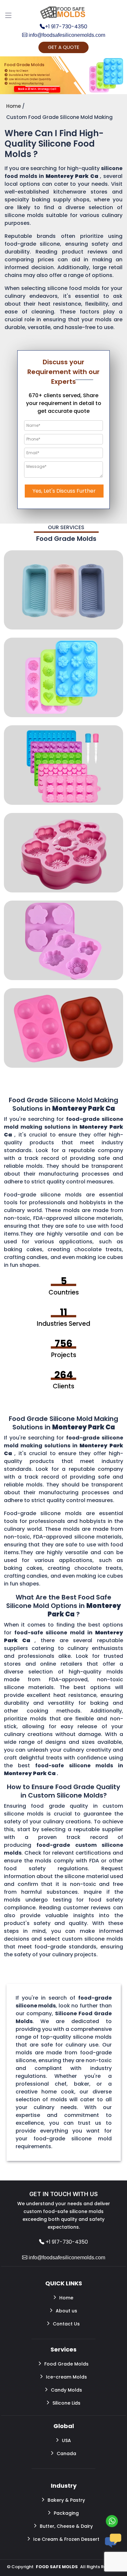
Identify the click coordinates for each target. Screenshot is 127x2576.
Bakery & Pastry (66, 2500)
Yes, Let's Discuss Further (64, 491)
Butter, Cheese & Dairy (66, 2526)
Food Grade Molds (66, 2364)
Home (66, 2298)
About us (66, 2311)
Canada (66, 2453)
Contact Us (66, 2324)
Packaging (66, 2513)
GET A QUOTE (63, 47)
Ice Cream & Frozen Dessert (66, 2539)
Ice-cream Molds (66, 2377)
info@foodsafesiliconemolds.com (66, 35)
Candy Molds (66, 2390)
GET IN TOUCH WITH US (63, 2194)
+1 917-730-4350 (66, 27)
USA (66, 2440)
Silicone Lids (66, 2403)
